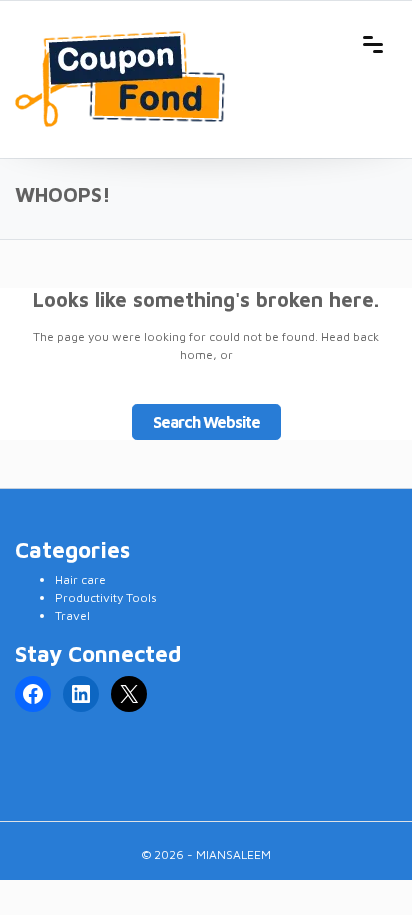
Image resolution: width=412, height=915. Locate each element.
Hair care (80, 579)
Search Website (206, 422)
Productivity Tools (106, 597)
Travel (72, 615)
